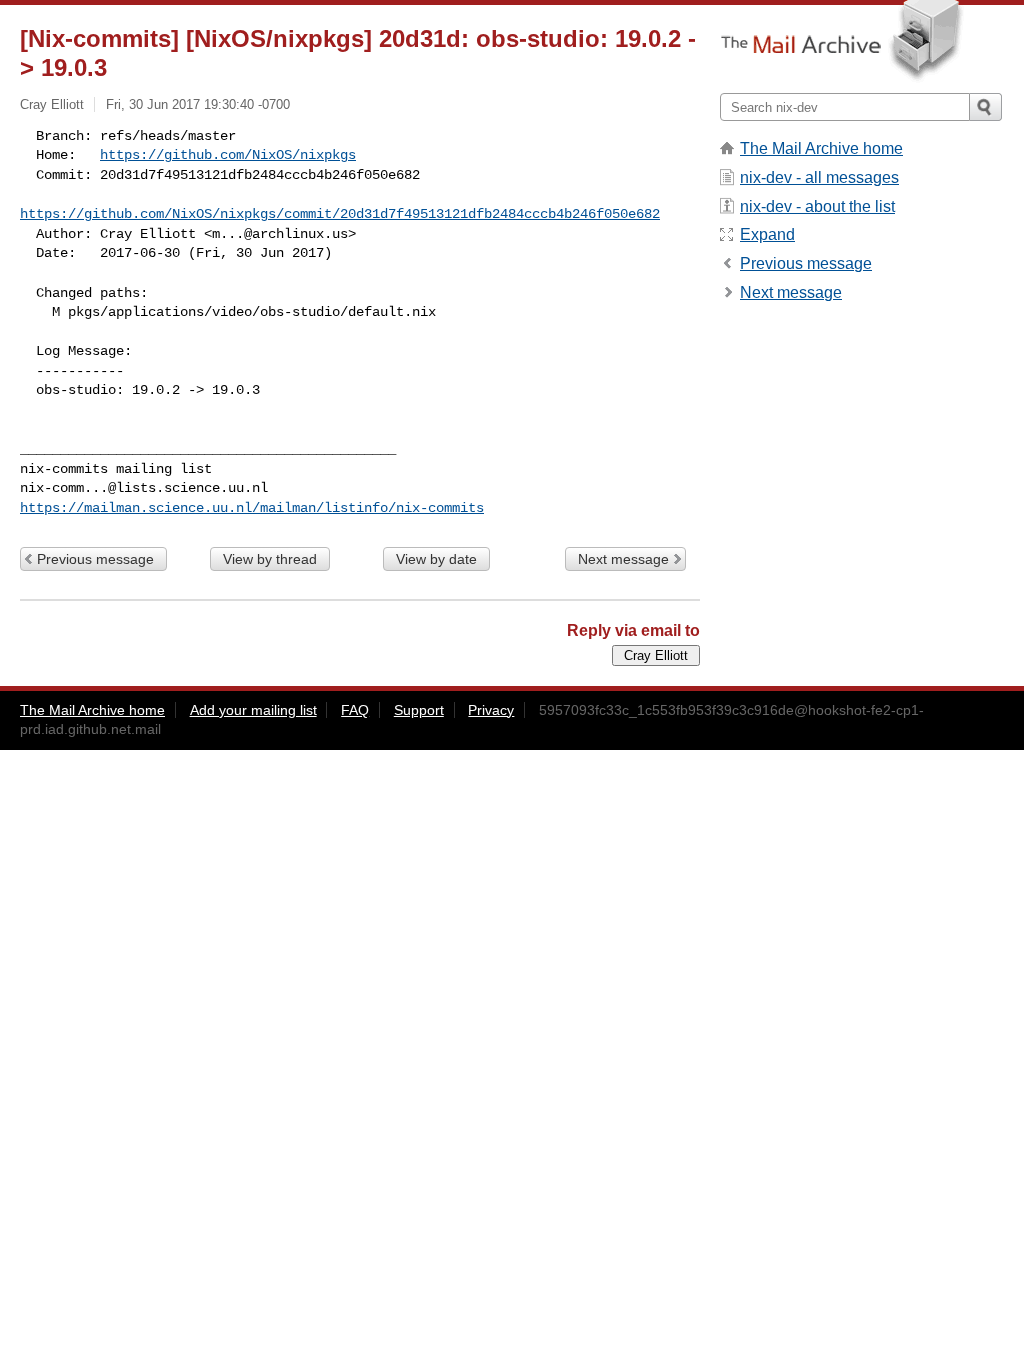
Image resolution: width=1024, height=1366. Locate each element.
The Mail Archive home (821, 148)
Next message (623, 559)
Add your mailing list (253, 710)
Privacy (491, 710)
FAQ (355, 710)
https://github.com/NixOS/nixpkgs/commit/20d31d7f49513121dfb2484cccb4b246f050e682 (340, 214)
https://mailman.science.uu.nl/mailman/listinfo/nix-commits (252, 508)
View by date (436, 559)
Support (419, 710)
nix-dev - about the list (817, 206)
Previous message (95, 559)
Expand (767, 234)
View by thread (270, 559)
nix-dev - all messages (819, 177)
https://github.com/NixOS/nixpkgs (228, 155)
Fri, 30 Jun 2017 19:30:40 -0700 (198, 104)
